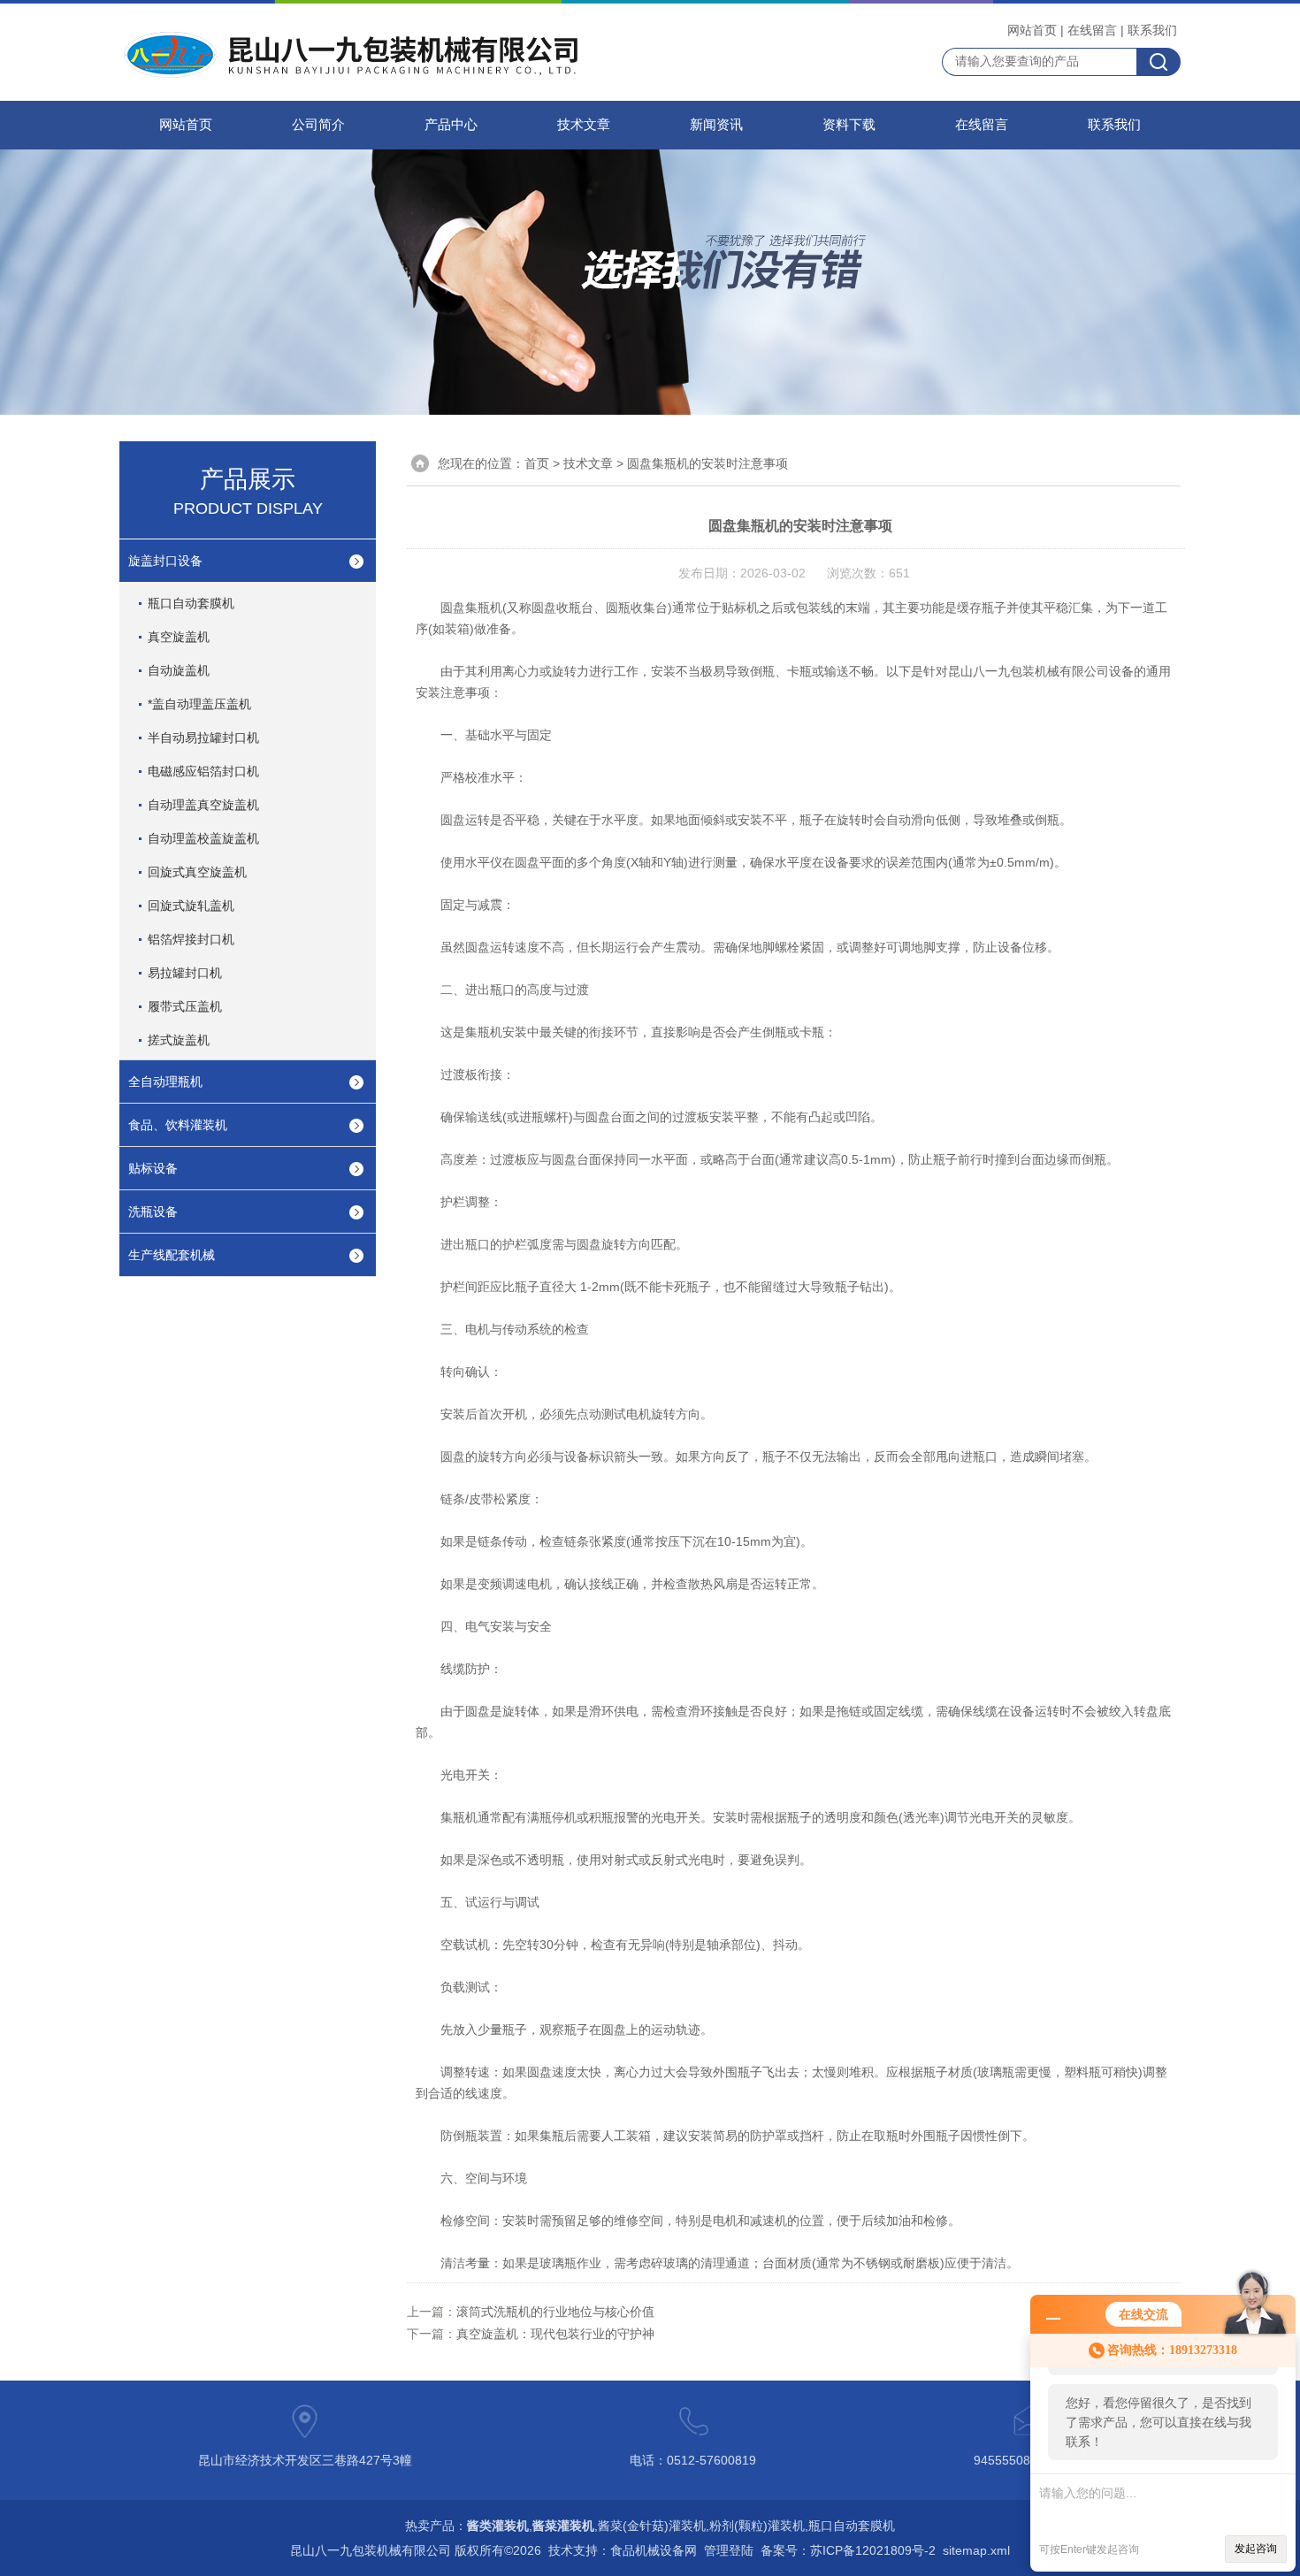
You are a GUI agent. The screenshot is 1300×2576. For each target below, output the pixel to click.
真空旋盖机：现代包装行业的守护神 (555, 2334)
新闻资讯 (716, 125)
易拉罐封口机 (185, 973)
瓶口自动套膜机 (191, 603)
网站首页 (1032, 30)
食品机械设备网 (654, 2550)
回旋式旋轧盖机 (191, 906)
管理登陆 (729, 2550)
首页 (537, 463)
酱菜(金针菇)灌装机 (652, 2526)
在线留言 (1092, 30)
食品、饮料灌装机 (178, 1125)
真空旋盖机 (179, 637)
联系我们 (1152, 30)
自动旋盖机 (179, 670)
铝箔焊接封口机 (191, 939)
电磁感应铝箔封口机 (203, 771)
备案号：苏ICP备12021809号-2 (848, 2550)
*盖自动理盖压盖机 (199, 704)
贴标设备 (153, 1168)
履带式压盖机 (185, 1006)
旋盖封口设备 (165, 561)
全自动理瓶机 (165, 1082)
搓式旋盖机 (179, 1040)
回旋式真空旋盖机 (197, 872)
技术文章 (584, 125)
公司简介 (318, 125)
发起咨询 (1256, 2549)
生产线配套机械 (172, 1255)
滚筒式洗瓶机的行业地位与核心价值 (555, 2312)
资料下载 (849, 125)
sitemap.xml (976, 2550)
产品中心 (451, 125)
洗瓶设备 (153, 1212)
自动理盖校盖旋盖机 (203, 838)
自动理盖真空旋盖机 (203, 805)
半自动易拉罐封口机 (203, 738)
